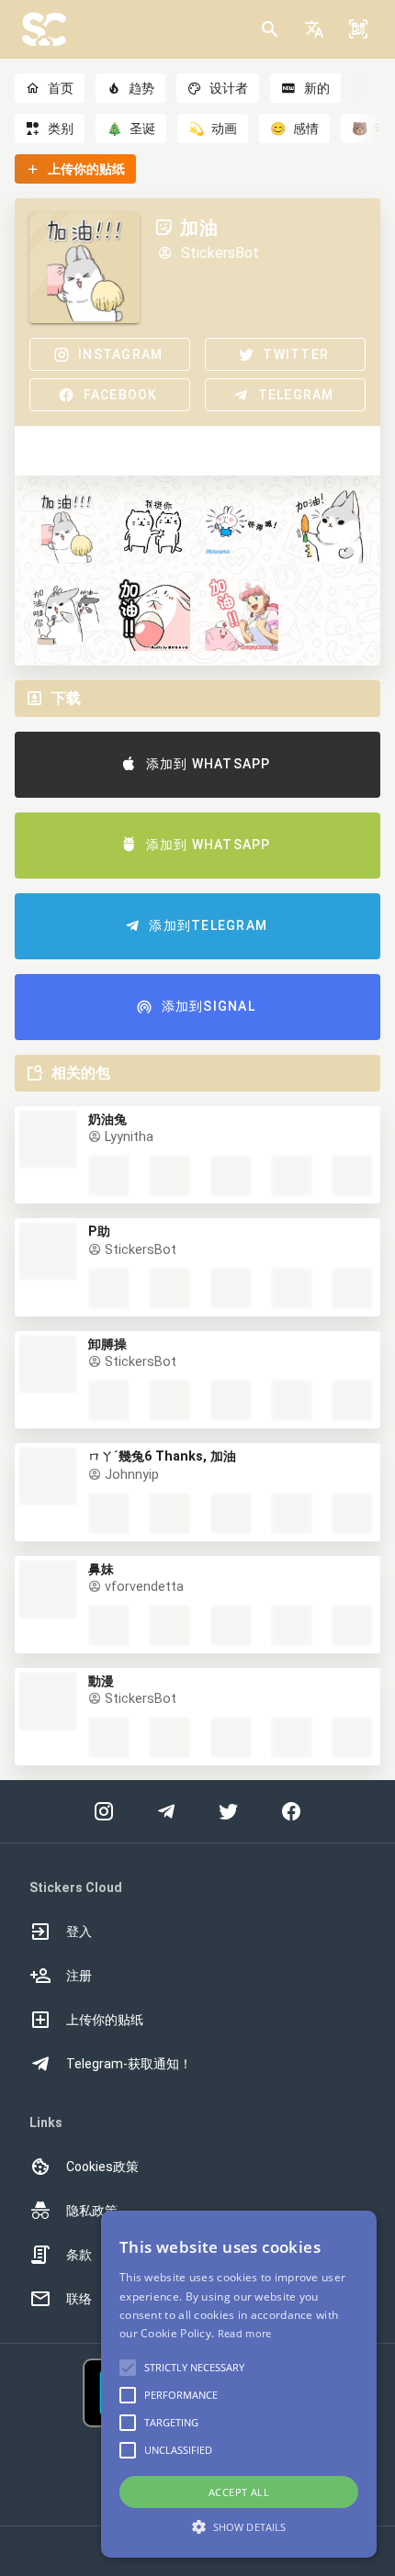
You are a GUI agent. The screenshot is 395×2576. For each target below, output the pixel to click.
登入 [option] (79, 1932)
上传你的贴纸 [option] (105, 2020)
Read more (245, 2333)
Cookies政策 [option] (102, 2167)
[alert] (239, 2384)
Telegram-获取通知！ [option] (129, 2064)
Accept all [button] (239, 2492)
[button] (314, 29)
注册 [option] (79, 1976)
